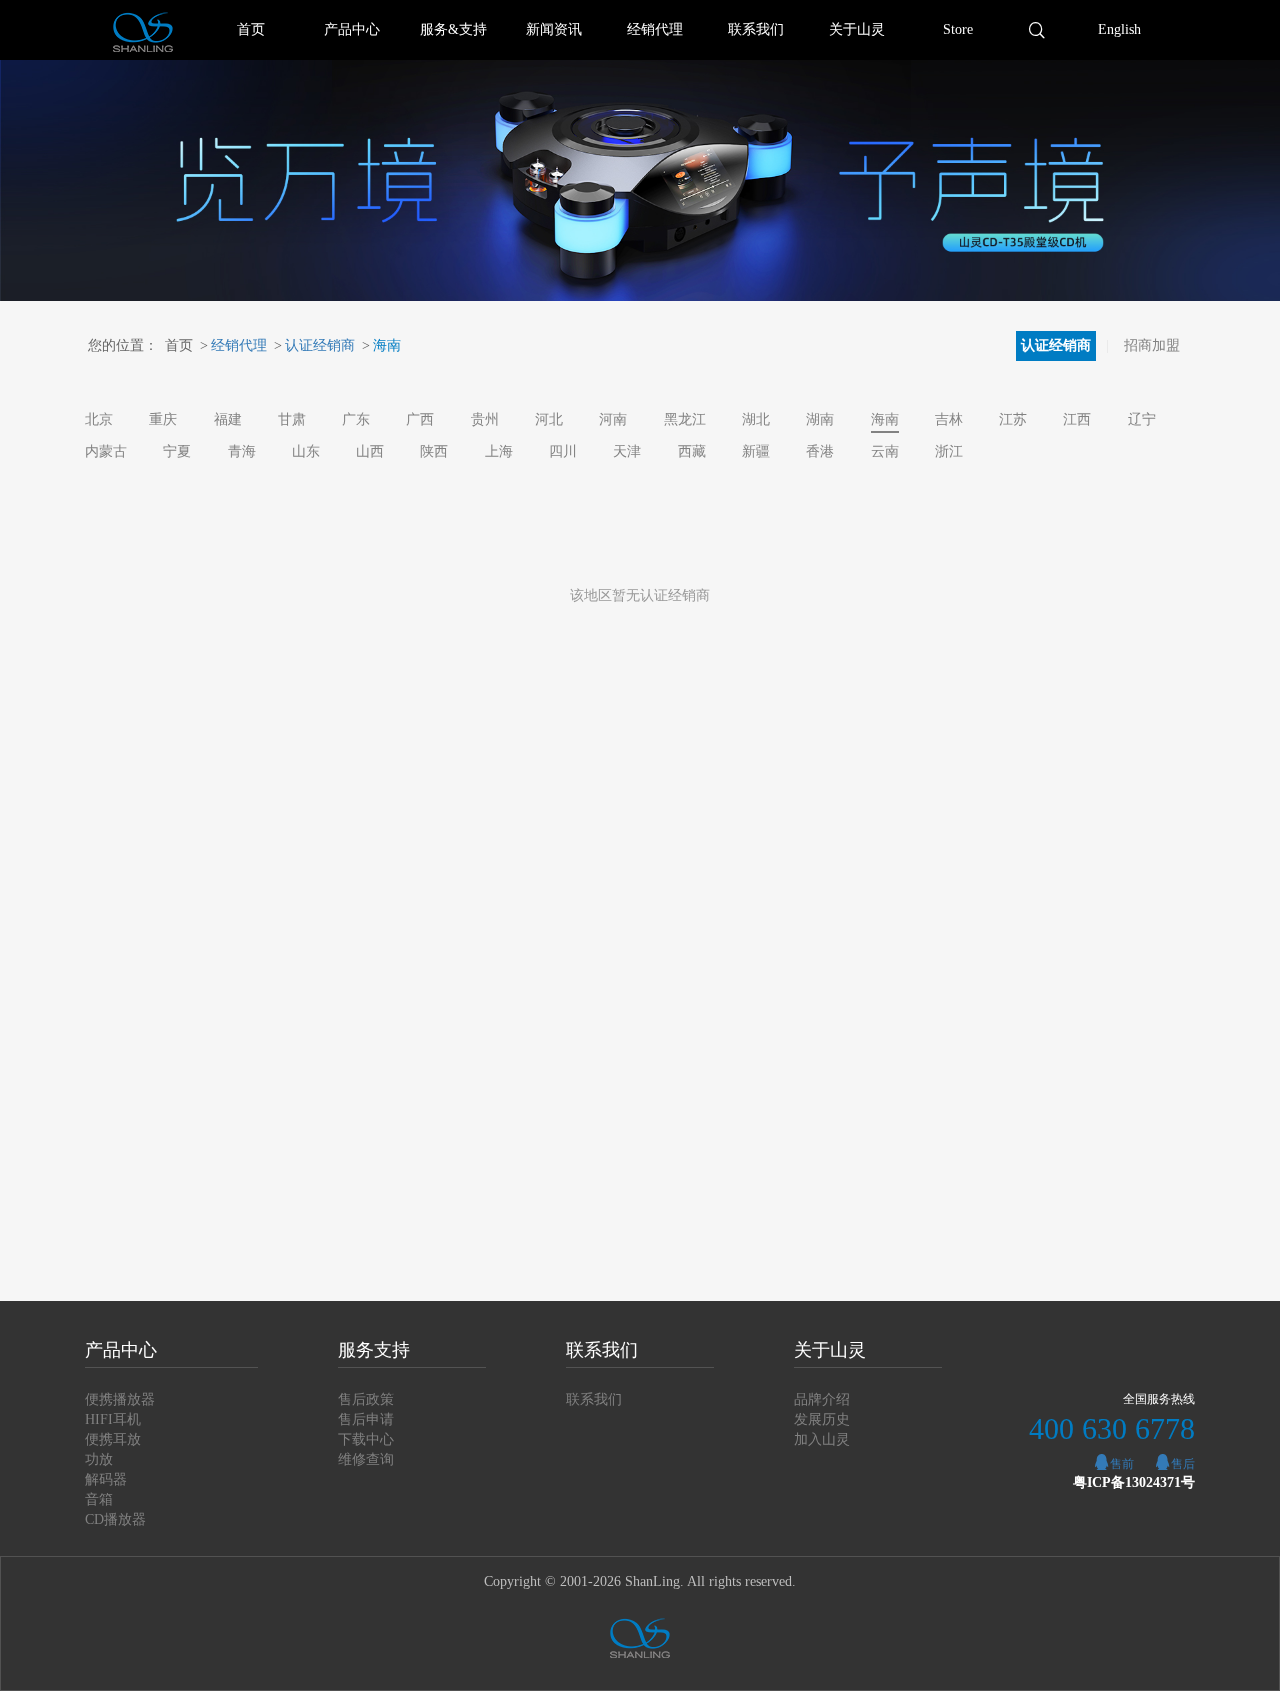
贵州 (485, 419)
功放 (99, 1459)
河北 (549, 419)
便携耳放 (113, 1439)
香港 (820, 451)
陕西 (434, 451)
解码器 (106, 1479)
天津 (627, 451)
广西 (420, 419)
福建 (228, 419)
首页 (251, 29)
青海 (242, 451)
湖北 (756, 419)
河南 (613, 419)
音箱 (99, 1499)
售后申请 (366, 1419)
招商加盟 (1152, 345)
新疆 (756, 451)
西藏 (692, 451)
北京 (99, 419)
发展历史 (822, 1419)
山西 (370, 451)
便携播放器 (120, 1399)
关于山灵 (857, 29)
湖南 (820, 419)
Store (958, 29)
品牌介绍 (822, 1399)
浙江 (949, 451)
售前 (1122, 1464)
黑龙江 (685, 419)
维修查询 (366, 1459)
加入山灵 (822, 1439)
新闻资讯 (554, 29)
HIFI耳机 (113, 1419)
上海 (499, 451)
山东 (306, 451)
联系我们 (756, 29)
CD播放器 (115, 1519)
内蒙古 (106, 451)
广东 (356, 419)
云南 (885, 451)
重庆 (163, 419)
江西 (1077, 419)
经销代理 (655, 29)
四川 (563, 451)
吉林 (949, 419)
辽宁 (1142, 419)
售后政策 (366, 1399)
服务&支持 (453, 29)
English (1119, 29)
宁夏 (177, 451)
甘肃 (292, 419)
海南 (381, 345)
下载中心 (366, 1439)
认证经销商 (314, 345)
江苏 (1013, 419)
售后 (1183, 1464)
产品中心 (352, 29)
